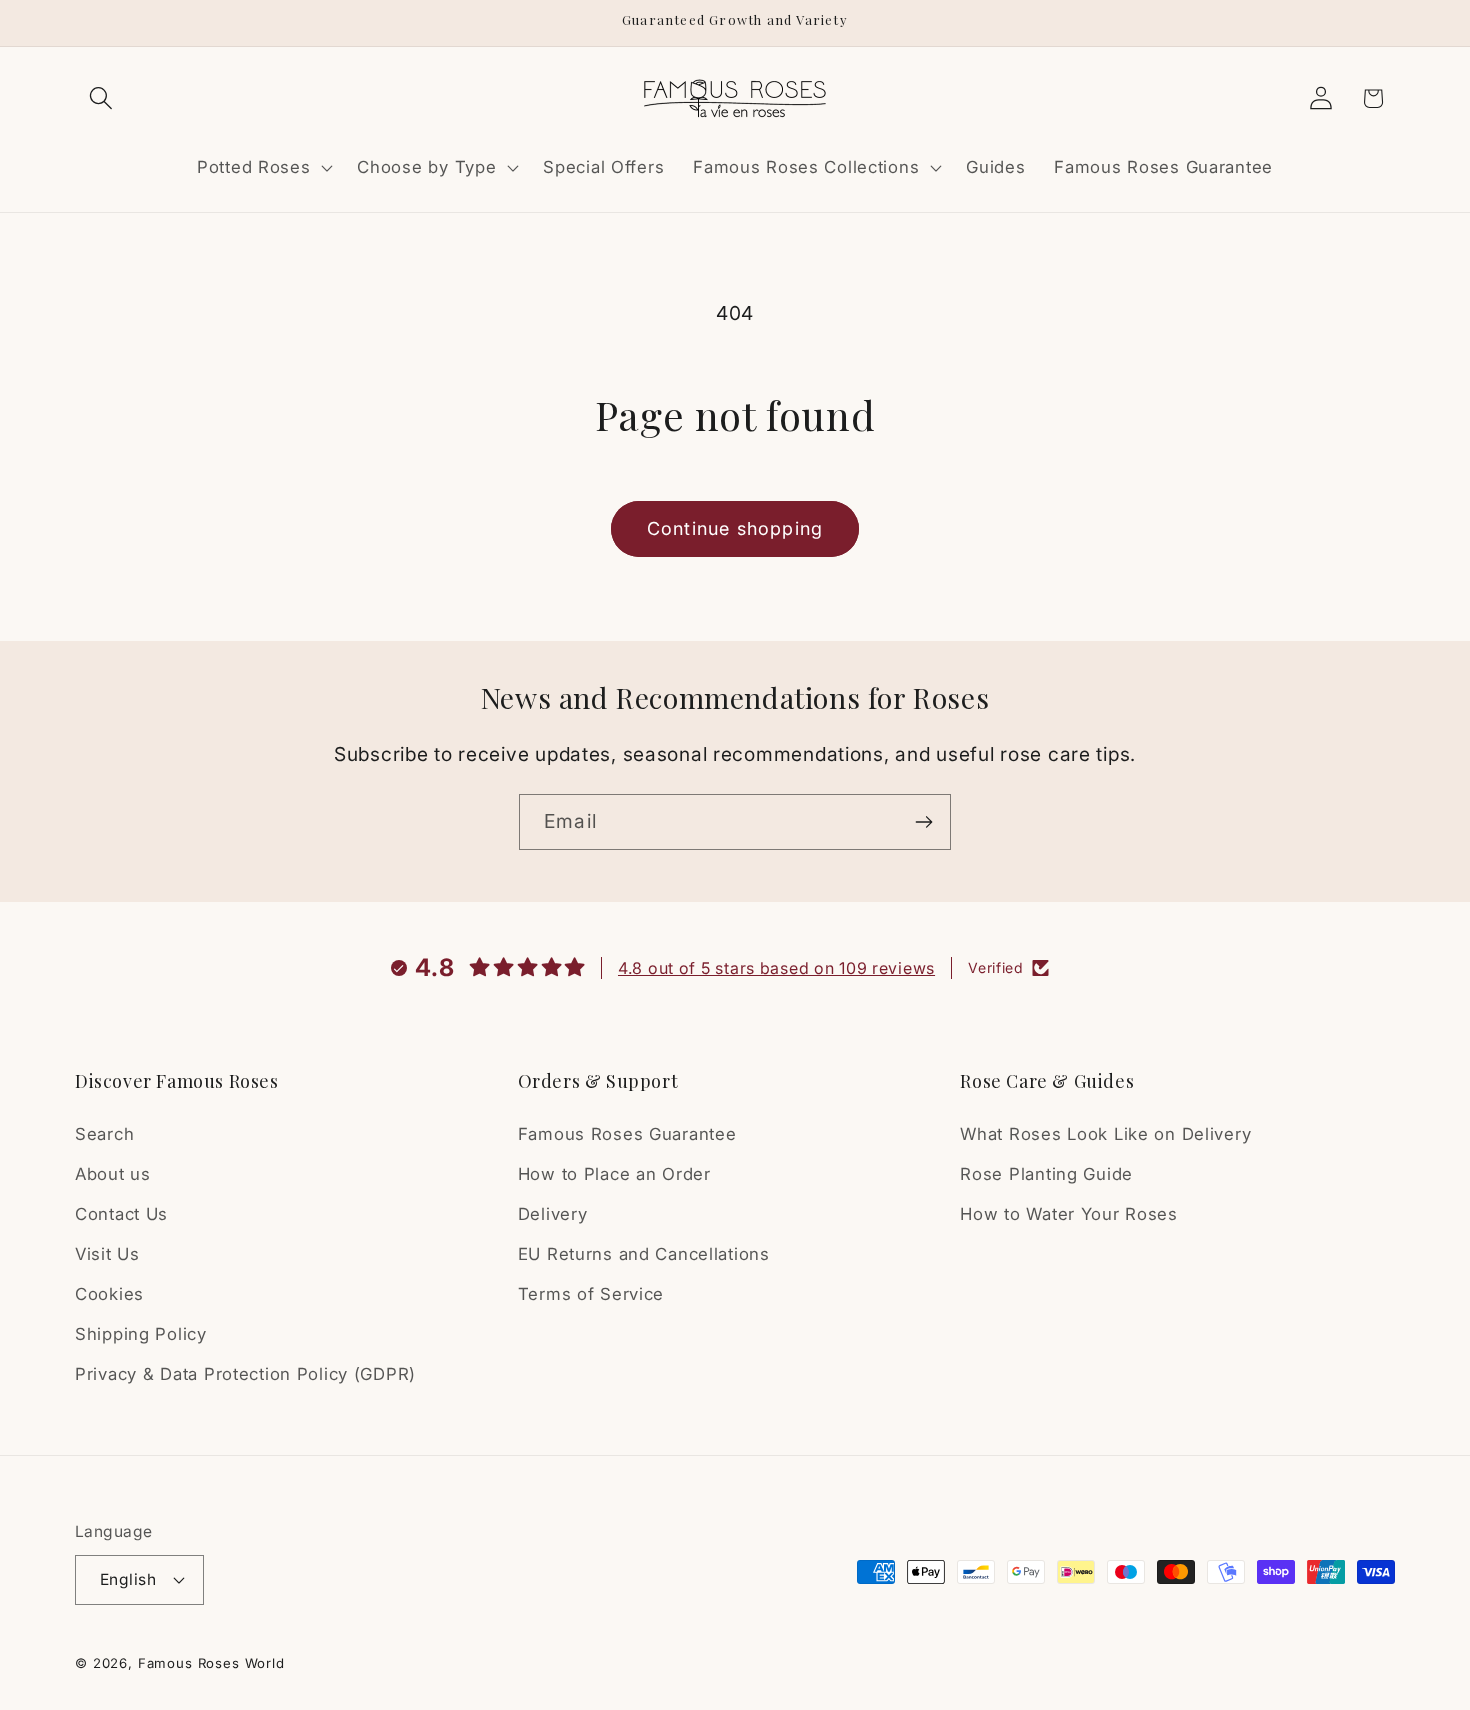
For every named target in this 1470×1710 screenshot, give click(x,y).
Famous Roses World (211, 1663)
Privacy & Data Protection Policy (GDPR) (245, 1374)
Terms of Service (591, 1294)
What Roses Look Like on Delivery (1105, 1134)
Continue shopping (735, 528)
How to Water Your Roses (1069, 1214)
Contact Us (121, 1214)
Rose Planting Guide (1046, 1174)
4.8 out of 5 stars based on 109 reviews (776, 968)
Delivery (553, 1214)
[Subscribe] (923, 822)
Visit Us (107, 1254)
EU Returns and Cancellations (644, 1254)
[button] (101, 98)
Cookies (109, 1294)
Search (104, 1134)
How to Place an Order (614, 1174)
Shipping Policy (141, 1334)
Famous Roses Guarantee (627, 1134)
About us (113, 1174)
